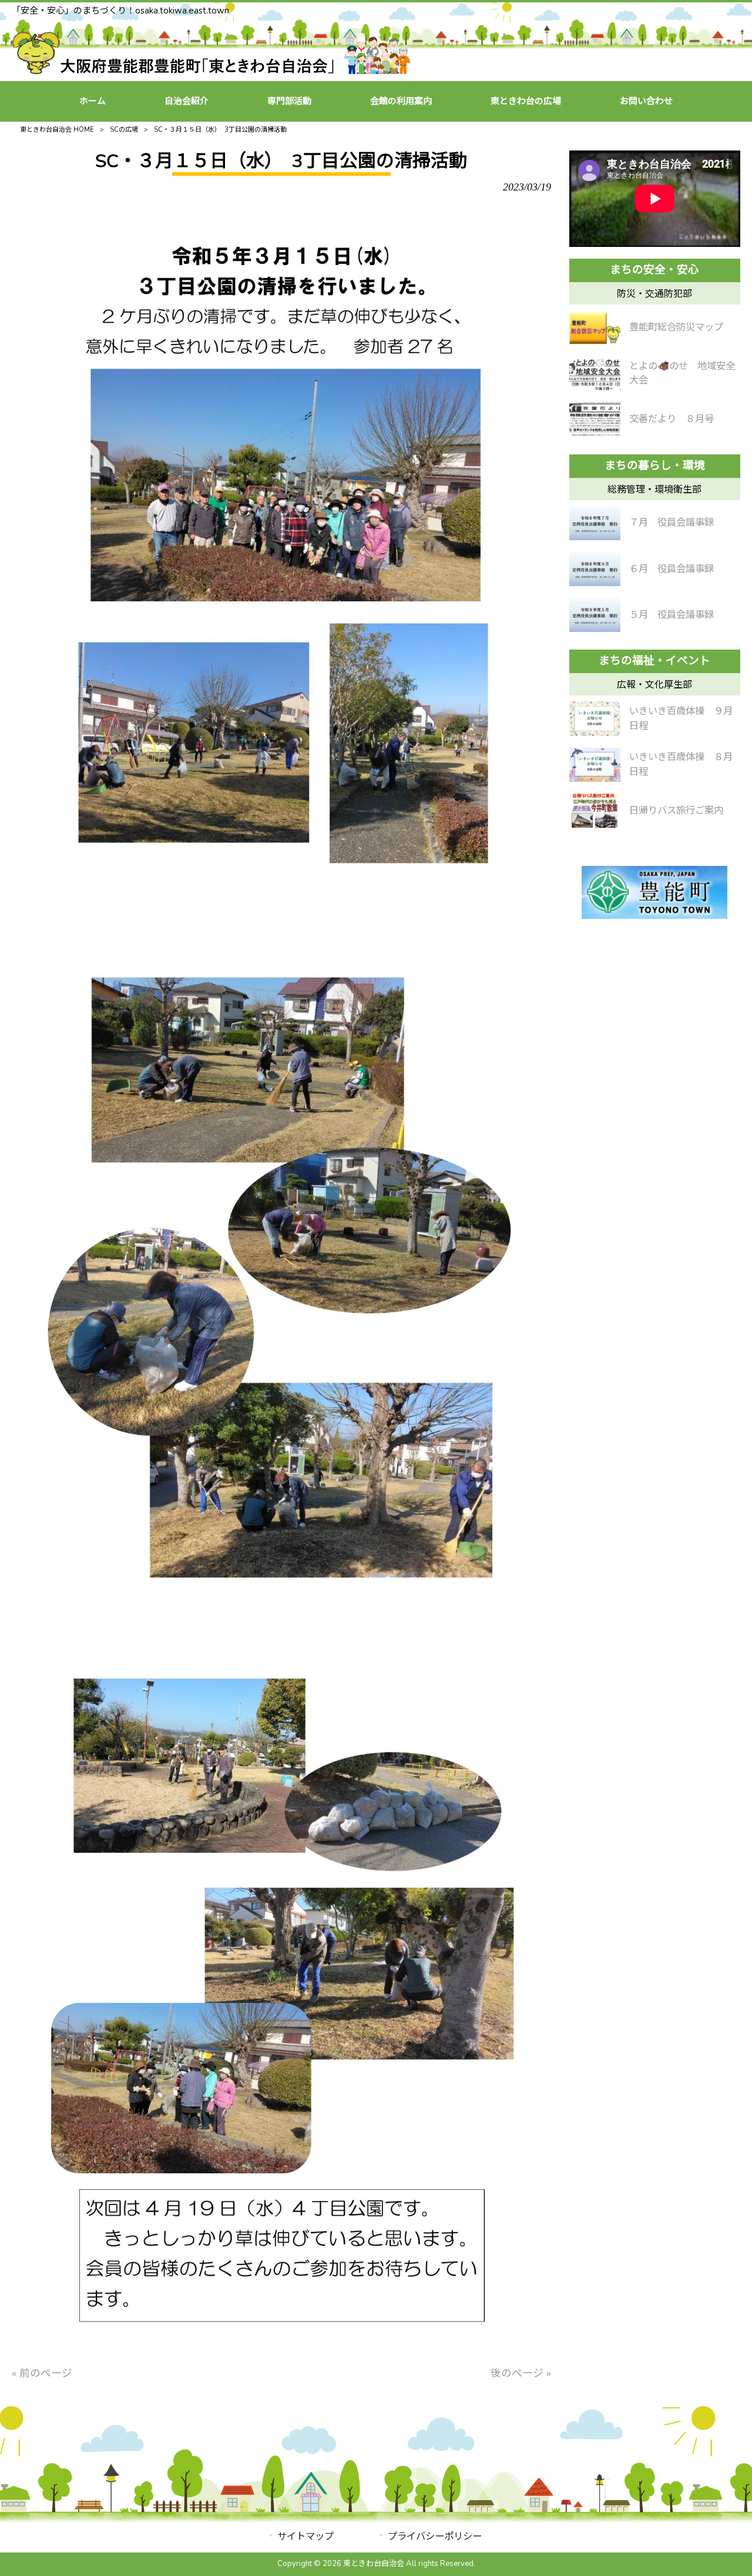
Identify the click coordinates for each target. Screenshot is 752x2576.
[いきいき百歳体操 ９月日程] (595, 718)
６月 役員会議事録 (672, 569)
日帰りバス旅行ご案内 (676, 810)
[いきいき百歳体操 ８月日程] (595, 765)
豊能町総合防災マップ (676, 327)
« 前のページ (42, 2373)
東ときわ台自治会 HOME (57, 130)
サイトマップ (305, 2536)
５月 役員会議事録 (672, 615)
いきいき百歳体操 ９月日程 (681, 718)
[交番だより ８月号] (595, 419)
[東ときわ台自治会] (211, 71)
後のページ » (521, 2373)
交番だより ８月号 (672, 419)
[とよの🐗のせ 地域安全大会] (595, 373)
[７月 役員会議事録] (595, 523)
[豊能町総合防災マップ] (595, 327)
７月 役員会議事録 (672, 522)
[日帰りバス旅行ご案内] (595, 811)
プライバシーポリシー (435, 2536)
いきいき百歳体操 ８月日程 (681, 764)
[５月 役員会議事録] (595, 615)
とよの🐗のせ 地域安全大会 (682, 373)
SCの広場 (124, 130)
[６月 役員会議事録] (595, 569)
